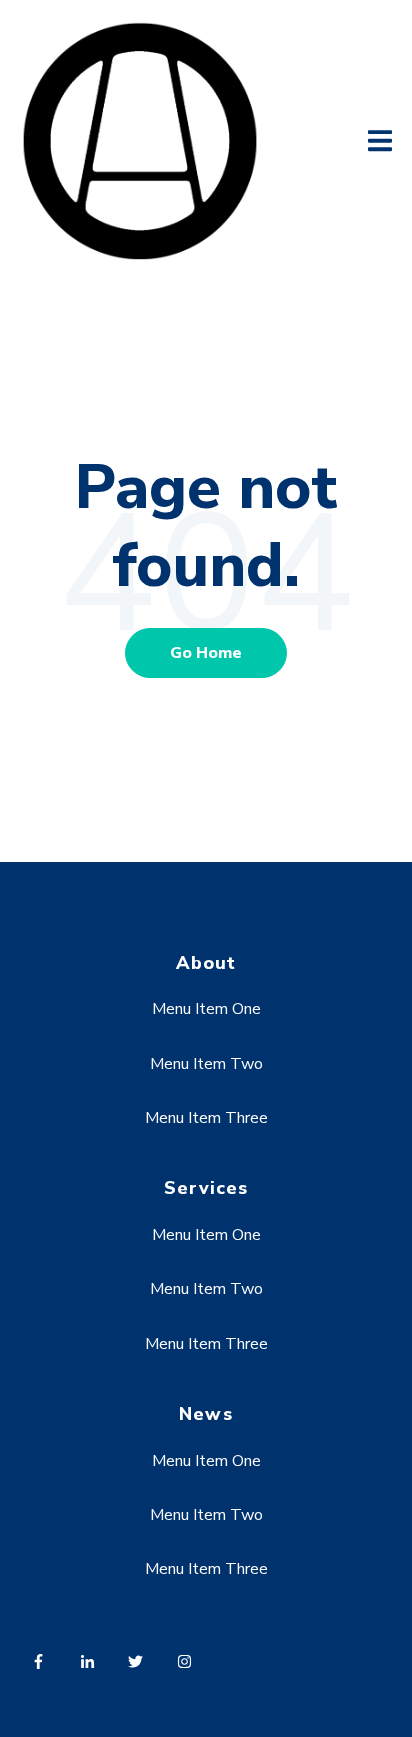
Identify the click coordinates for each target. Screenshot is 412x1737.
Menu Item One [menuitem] (206, 1009)
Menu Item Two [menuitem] (206, 1064)
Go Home (206, 653)
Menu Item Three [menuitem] (206, 1118)
